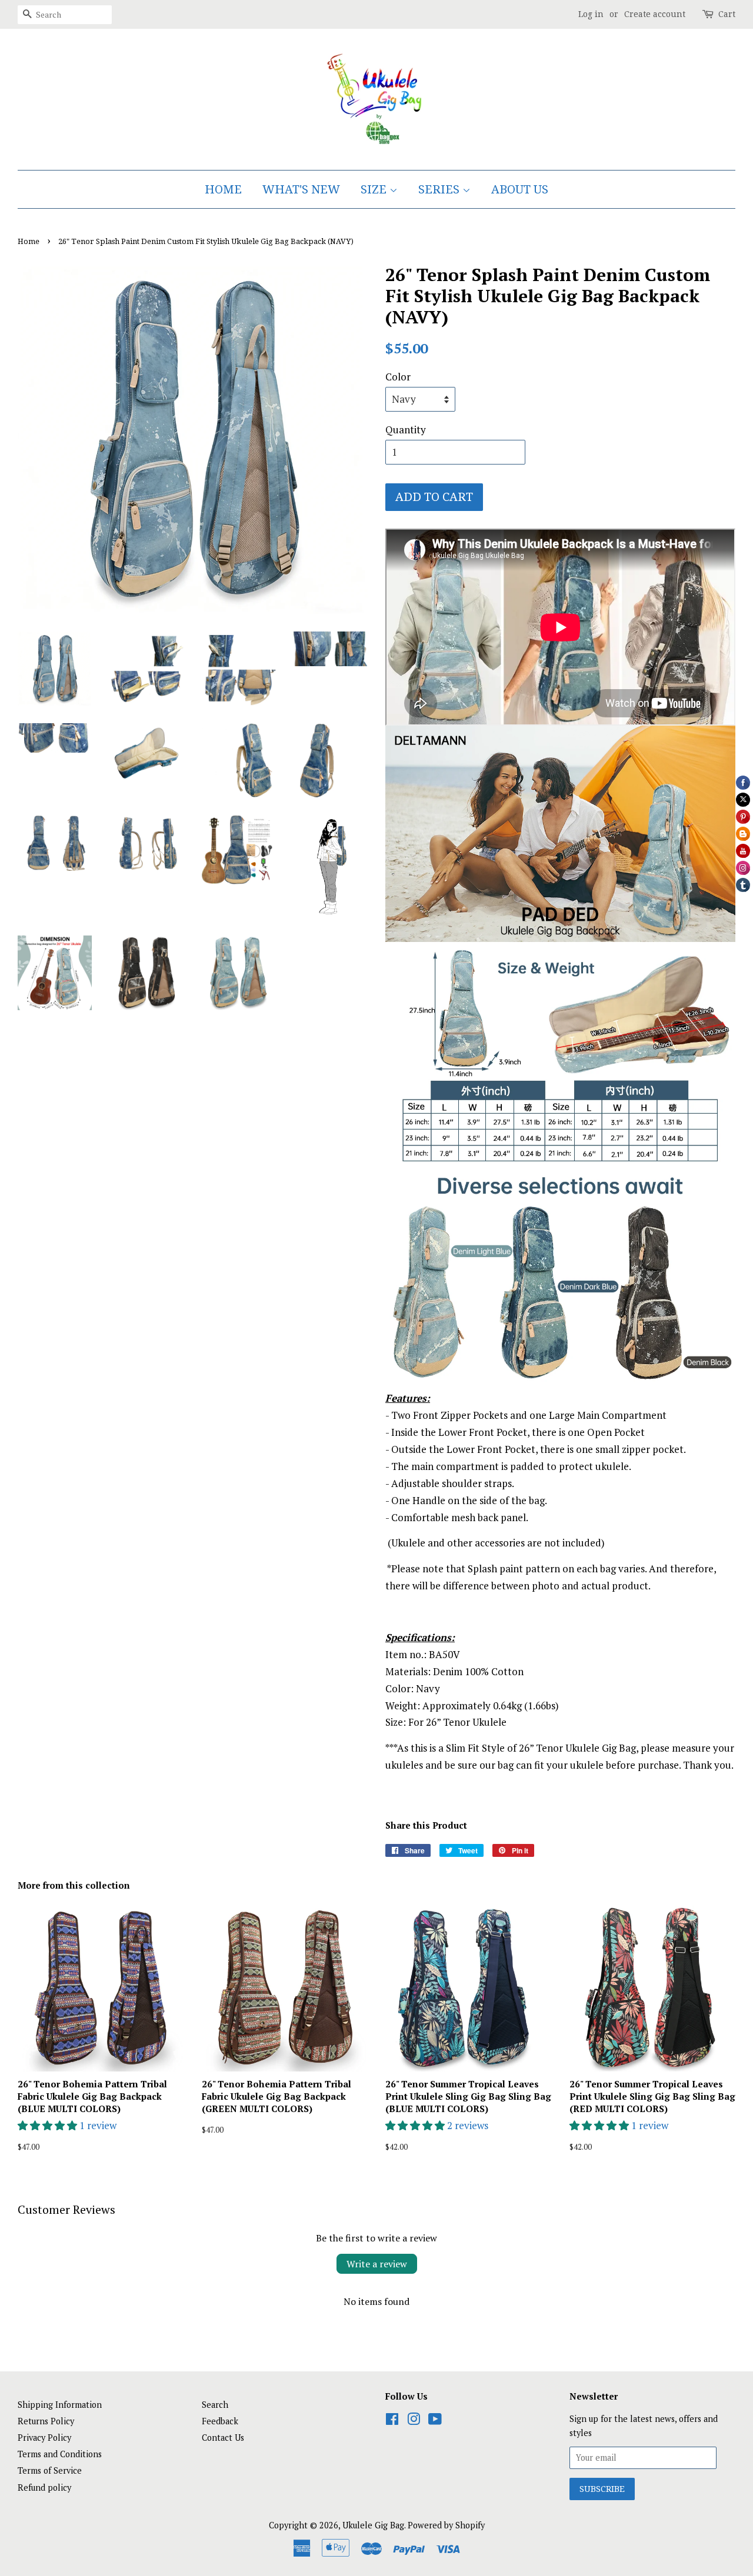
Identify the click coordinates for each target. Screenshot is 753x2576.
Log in (591, 14)
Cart (727, 14)
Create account (655, 14)
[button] (49, 2125)
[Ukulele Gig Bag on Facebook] (392, 2421)
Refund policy (44, 2488)
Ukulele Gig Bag (373, 2525)
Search (215, 2405)
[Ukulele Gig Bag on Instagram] (414, 2421)
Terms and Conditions (60, 2454)
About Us (520, 189)
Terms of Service (50, 2470)
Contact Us (223, 2438)
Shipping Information (60, 2405)
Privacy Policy (44, 2438)
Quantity (406, 430)
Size (375, 189)
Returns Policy (46, 2421)
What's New (301, 189)
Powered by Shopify (446, 2525)
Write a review (377, 2264)
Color (398, 377)
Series (440, 189)
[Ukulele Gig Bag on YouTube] (435, 2421)
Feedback (220, 2421)
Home (223, 189)
